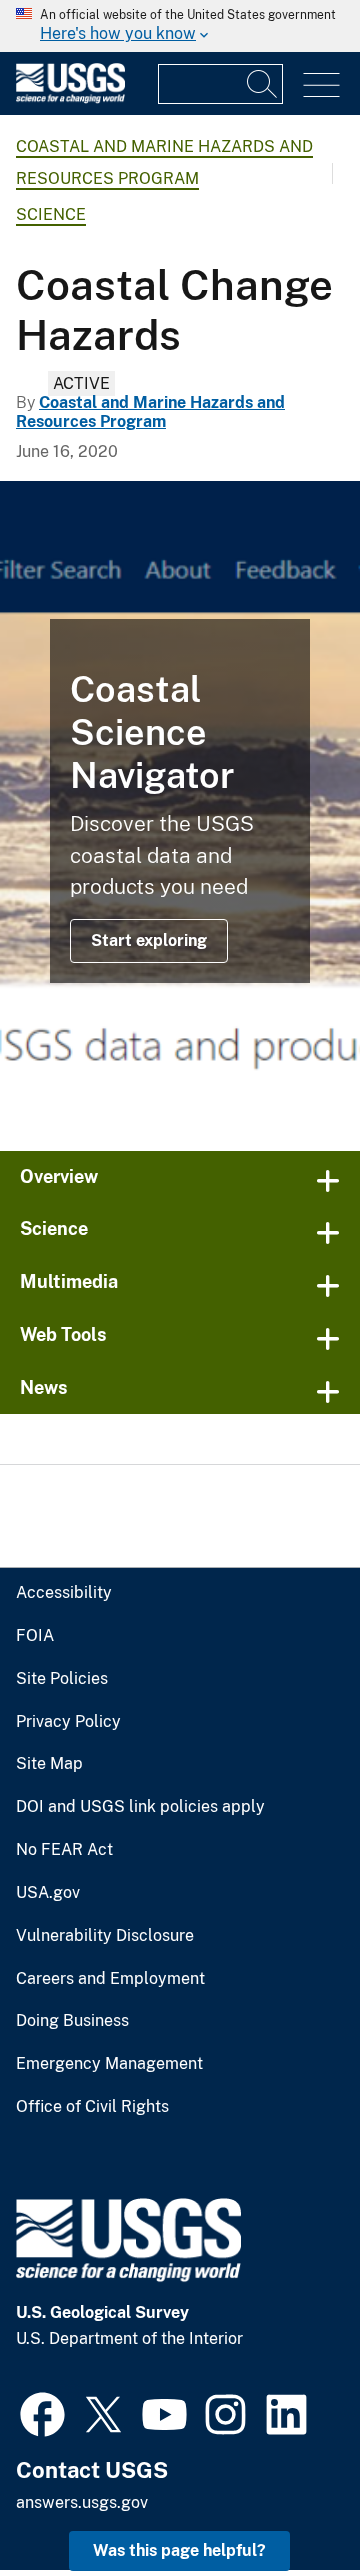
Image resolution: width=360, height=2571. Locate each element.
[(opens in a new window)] (42, 2412)
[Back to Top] (287, 2498)
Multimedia (69, 1281)
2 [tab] (135, 1080)
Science (51, 214)
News (44, 1387)
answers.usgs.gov (82, 2502)
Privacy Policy (68, 1722)
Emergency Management (109, 2064)
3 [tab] (165, 1080)
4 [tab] (195, 1080)
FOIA (35, 1636)
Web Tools (63, 1334)
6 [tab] (255, 1080)
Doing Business (72, 2021)
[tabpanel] (180, 801)
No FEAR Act (64, 1850)
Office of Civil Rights (92, 2107)
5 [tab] (225, 1080)
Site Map (49, 1764)
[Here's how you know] (180, 26)
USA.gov (48, 1893)
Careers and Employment (110, 1979)
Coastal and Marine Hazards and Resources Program (150, 412)
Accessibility (64, 1593)
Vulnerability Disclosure (105, 1936)
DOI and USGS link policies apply (140, 1807)
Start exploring (149, 940)
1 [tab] (105, 1080)
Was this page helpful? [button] (179, 2550)
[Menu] (321, 85)
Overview (59, 1176)
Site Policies (62, 1679)
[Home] (70, 98)
